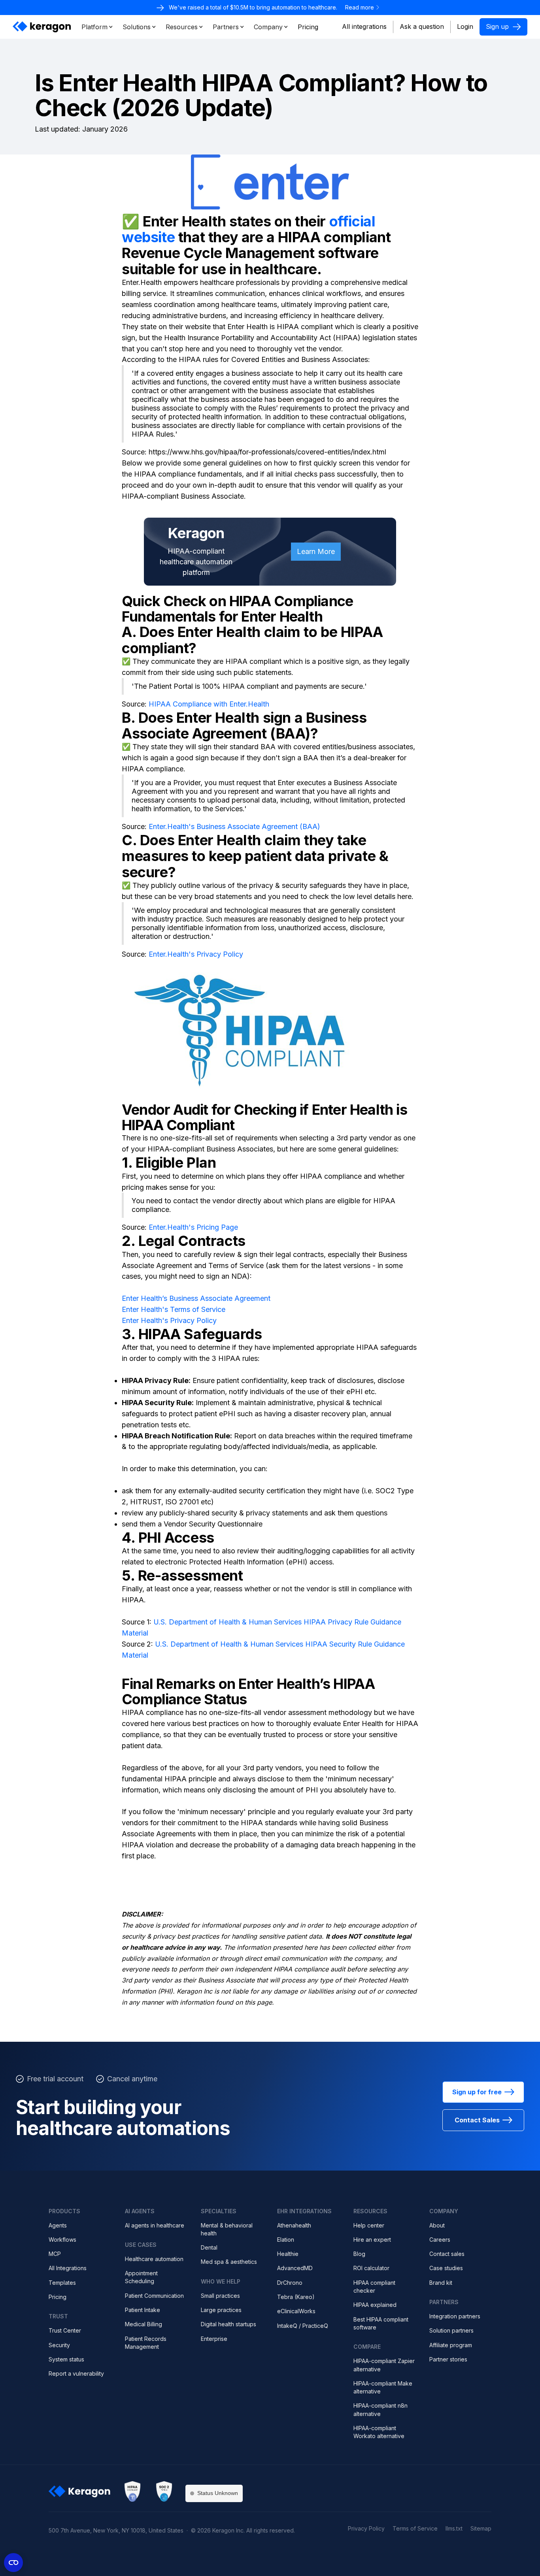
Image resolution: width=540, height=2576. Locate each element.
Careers (440, 2240)
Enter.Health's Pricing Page (193, 1227)
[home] (42, 27)
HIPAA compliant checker (374, 2287)
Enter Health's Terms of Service (174, 1309)
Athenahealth (294, 2225)
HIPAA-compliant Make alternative (383, 2387)
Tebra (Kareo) (296, 2297)
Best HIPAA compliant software (381, 2323)
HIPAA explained (375, 2305)
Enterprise (214, 2339)
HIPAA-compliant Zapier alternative (384, 2365)
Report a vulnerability (76, 2373)
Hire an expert (372, 2240)
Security (59, 2345)
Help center (369, 2225)
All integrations (364, 26)
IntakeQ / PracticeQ (303, 2326)
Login (465, 26)
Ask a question (422, 26)
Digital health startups (228, 2324)
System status (66, 2359)
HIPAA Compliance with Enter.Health (209, 704)
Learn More (316, 551)
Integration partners (455, 2316)
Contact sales (447, 2254)
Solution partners (451, 2330)
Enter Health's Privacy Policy (169, 1320)
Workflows (62, 2240)
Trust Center (65, 2330)
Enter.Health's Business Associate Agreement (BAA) (234, 826)
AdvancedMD (295, 2268)
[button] (97, 27)
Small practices (220, 2296)
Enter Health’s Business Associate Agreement (196, 1298)
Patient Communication (154, 2296)
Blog (359, 2254)
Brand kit (441, 2283)
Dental (209, 2247)
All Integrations (68, 2268)
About (437, 2225)
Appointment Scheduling (141, 2277)
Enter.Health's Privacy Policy (196, 954)
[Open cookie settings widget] (13, 2563)
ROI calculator (371, 2268)
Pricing (58, 2297)
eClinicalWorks (296, 2311)
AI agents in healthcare (155, 2225)
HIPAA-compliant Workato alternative (379, 2432)
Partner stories (448, 2359)
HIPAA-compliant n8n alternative (380, 2409)
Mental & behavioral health (227, 2229)
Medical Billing (143, 2324)
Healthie (288, 2254)
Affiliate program (451, 2345)
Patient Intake (143, 2310)
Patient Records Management (146, 2343)
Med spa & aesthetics (229, 2262)
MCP (55, 2254)
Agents (58, 2225)
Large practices (221, 2310)
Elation (286, 2240)
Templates (62, 2283)
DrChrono (290, 2283)
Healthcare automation (154, 2259)
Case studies (446, 2268)
